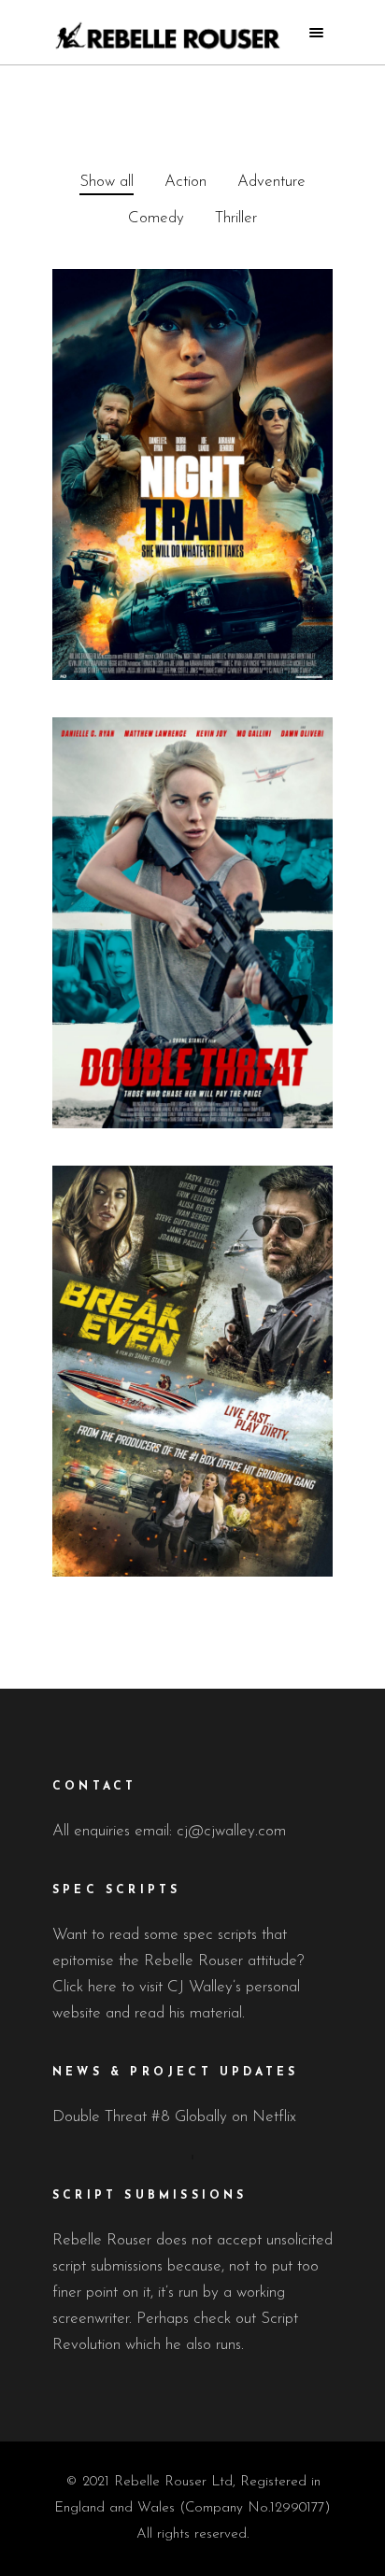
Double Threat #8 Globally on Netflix (174, 2117)
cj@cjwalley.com (231, 1831)
